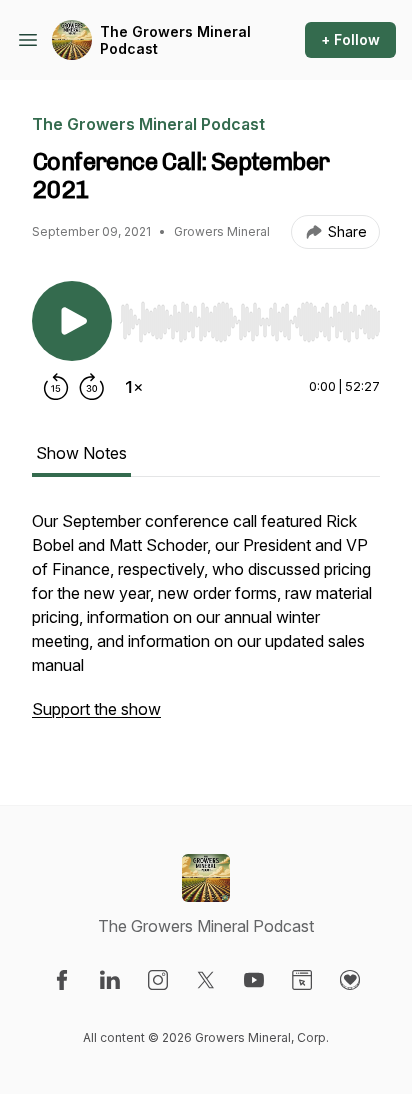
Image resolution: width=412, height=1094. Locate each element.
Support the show (96, 709)
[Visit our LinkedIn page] (110, 980)
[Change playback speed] (134, 387)
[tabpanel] (206, 625)
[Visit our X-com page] (206, 980)
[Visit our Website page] (302, 980)
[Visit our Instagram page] (158, 980)
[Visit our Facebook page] (62, 980)
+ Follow (350, 39)
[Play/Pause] (72, 321)
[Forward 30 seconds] (92, 387)
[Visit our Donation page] (350, 980)
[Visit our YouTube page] (254, 980)
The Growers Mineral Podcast (175, 40)
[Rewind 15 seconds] (56, 387)
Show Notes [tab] (81, 453)
